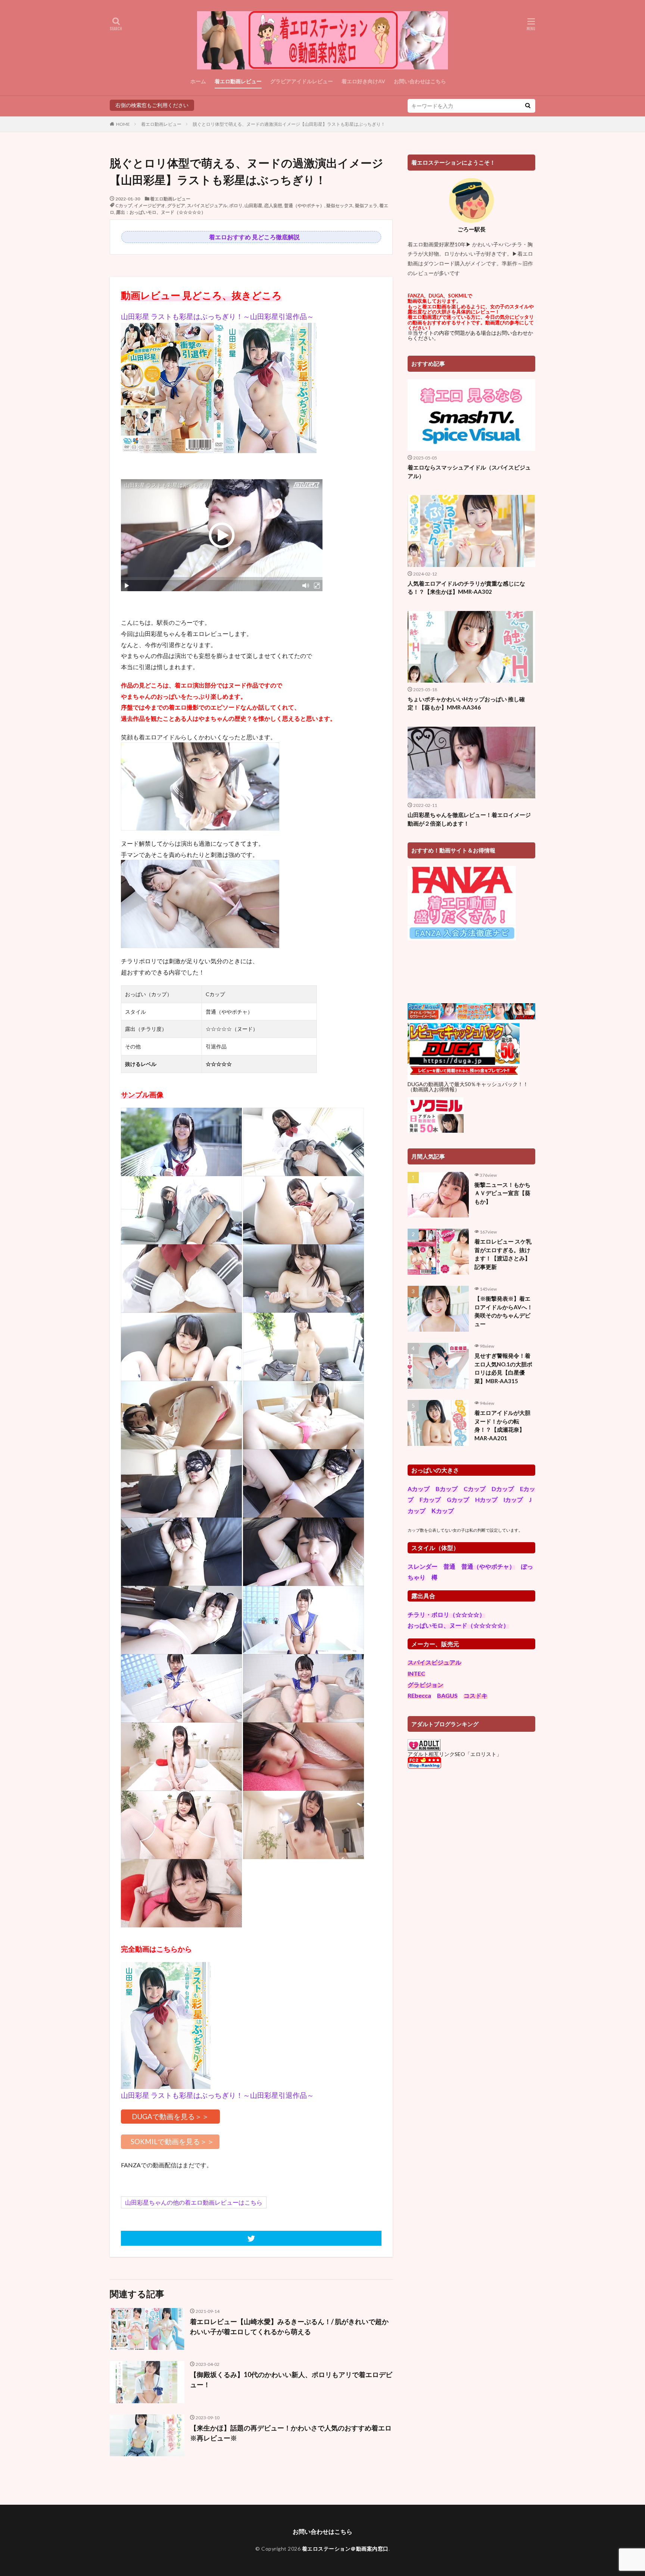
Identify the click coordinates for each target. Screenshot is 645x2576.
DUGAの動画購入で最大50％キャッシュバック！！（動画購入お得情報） (468, 1087)
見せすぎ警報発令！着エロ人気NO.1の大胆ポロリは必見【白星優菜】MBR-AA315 (503, 1368)
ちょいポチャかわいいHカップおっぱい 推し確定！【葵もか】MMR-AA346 (466, 703)
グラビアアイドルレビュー (302, 81)
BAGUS (447, 1695)
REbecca (419, 1695)
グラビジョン (426, 1685)
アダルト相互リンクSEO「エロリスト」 (455, 1754)
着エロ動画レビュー (238, 81)
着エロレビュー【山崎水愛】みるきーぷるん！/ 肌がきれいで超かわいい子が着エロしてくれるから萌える (289, 2326)
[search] (528, 106)
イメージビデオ (150, 205)
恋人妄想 (273, 205)
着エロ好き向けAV (363, 81)
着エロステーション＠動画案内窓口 (345, 2549)
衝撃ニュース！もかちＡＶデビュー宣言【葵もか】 (502, 1193)
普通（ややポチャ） (304, 205)
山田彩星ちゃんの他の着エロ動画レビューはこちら (194, 2202)
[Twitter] (251, 2238)
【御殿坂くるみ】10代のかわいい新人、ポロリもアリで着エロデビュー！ (291, 2379)
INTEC (416, 1673)
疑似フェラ (366, 205)
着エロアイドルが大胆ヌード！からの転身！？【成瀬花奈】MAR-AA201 (502, 1425)
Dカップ (503, 1489)
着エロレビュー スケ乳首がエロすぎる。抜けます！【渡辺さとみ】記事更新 (503, 1254)
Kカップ (443, 1511)
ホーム (198, 81)
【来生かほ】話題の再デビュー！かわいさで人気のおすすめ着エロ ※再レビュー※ (291, 2433)
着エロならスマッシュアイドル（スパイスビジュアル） (469, 472)
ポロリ (236, 205)
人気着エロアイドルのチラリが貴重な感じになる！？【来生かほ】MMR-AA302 (466, 588)
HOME (123, 124)
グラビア (176, 205)
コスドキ (476, 1695)
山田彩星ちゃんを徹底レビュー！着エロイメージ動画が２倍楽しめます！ (469, 819)
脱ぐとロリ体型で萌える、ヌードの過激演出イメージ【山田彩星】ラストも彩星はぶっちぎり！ (289, 124)
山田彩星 (253, 205)
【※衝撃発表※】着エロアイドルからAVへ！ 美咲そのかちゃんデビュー (505, 1311)
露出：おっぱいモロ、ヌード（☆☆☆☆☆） (161, 212)
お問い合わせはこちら (420, 81)
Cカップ (124, 205)
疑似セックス (340, 205)
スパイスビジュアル (207, 205)
